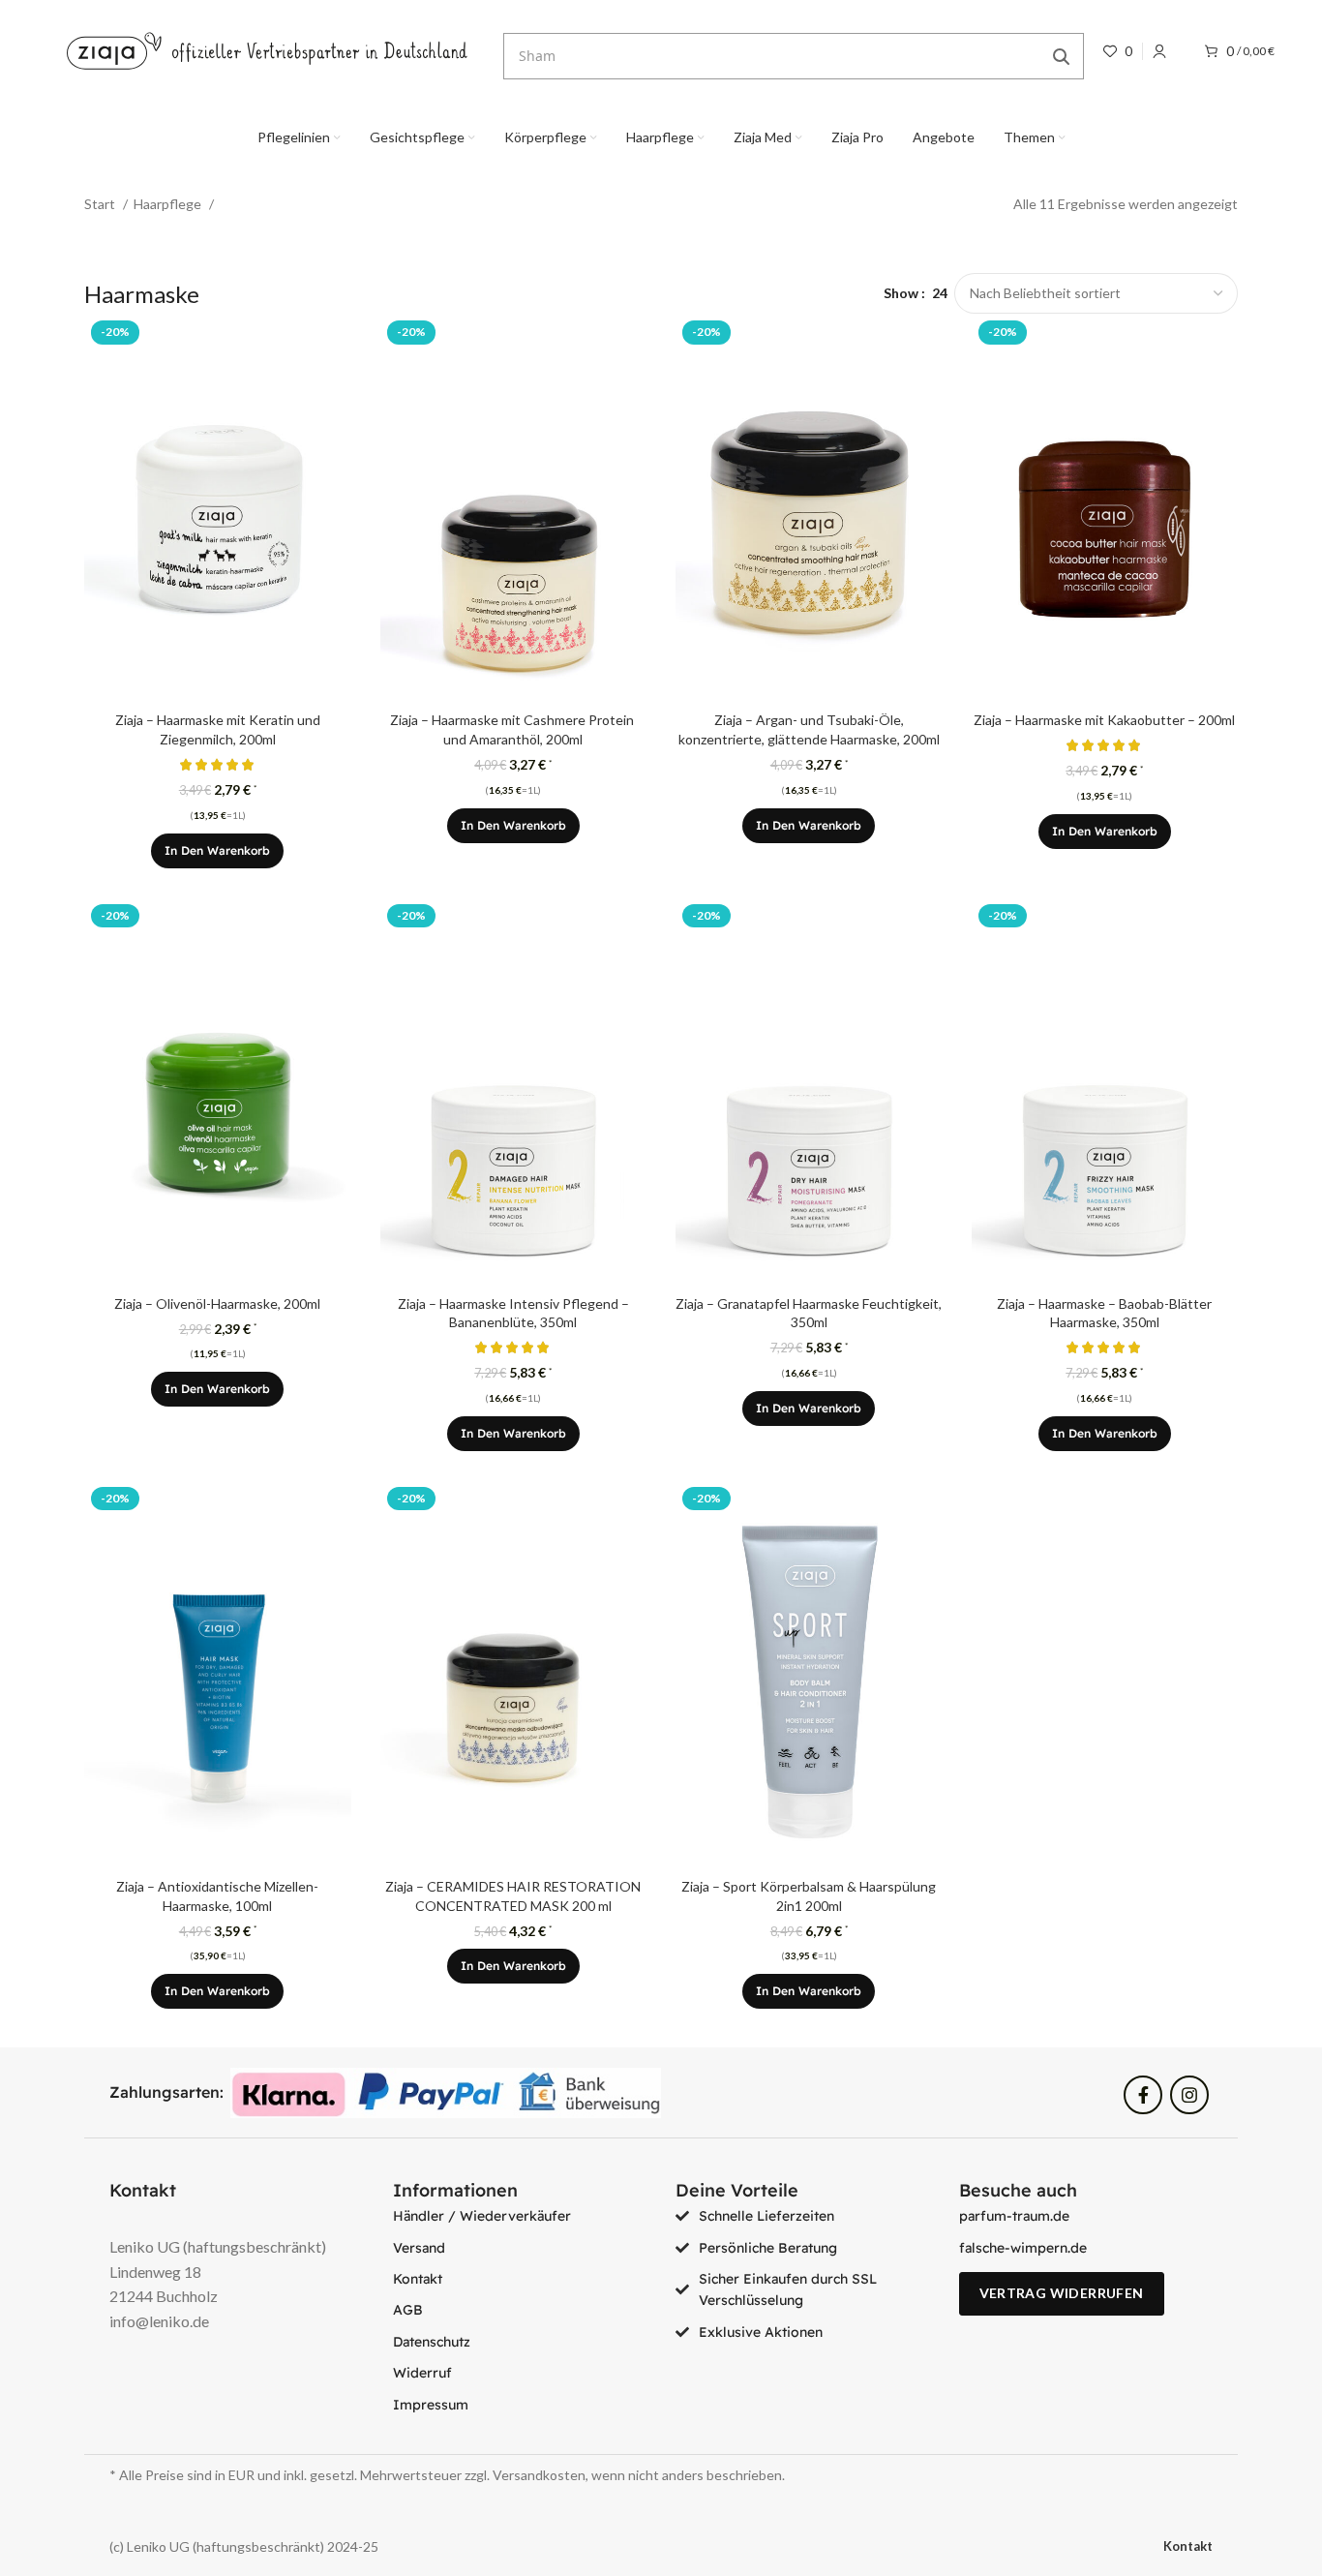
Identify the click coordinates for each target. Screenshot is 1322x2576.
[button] (217, 851)
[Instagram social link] (1189, 2095)
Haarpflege (169, 204)
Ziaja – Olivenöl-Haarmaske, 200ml (217, 1303)
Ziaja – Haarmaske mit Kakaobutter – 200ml (1104, 720)
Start (101, 204)
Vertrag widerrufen (1062, 2293)
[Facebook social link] (1143, 2095)
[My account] (1159, 51)
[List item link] (520, 2216)
